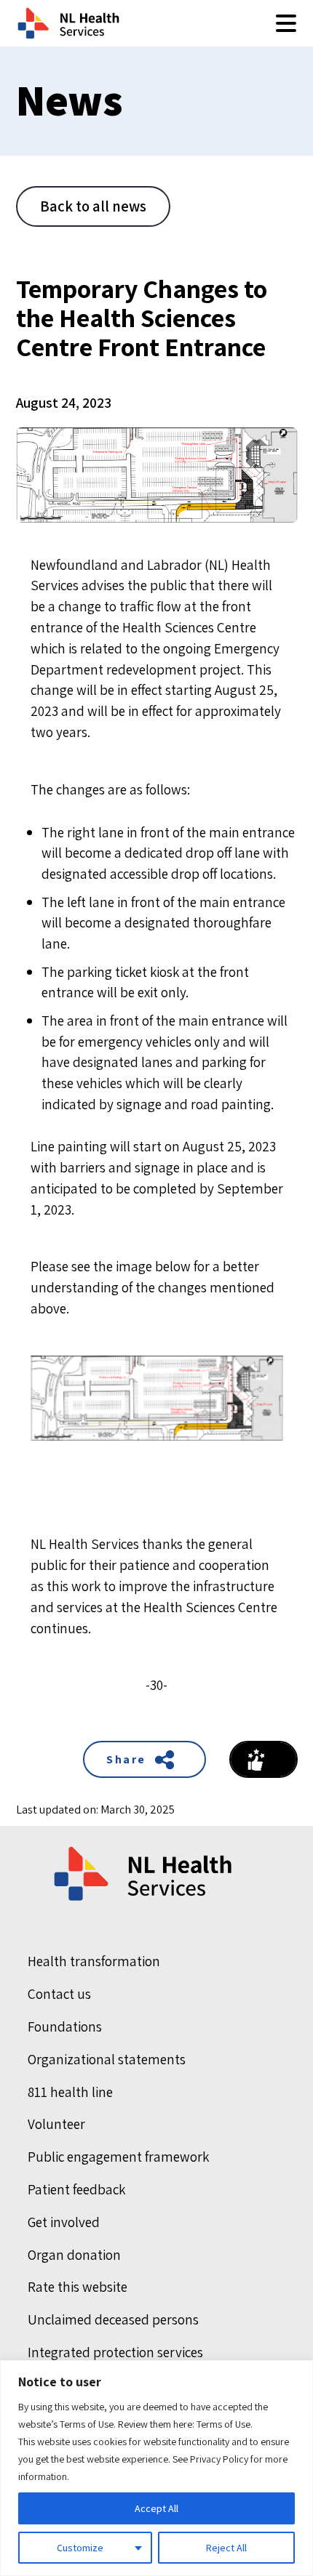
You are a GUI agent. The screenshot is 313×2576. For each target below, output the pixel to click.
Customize (80, 2548)
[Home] (144, 1874)
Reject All (226, 2548)
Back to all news (93, 206)
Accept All (156, 2508)
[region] (156, 2468)
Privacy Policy (219, 2459)
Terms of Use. (225, 2424)
